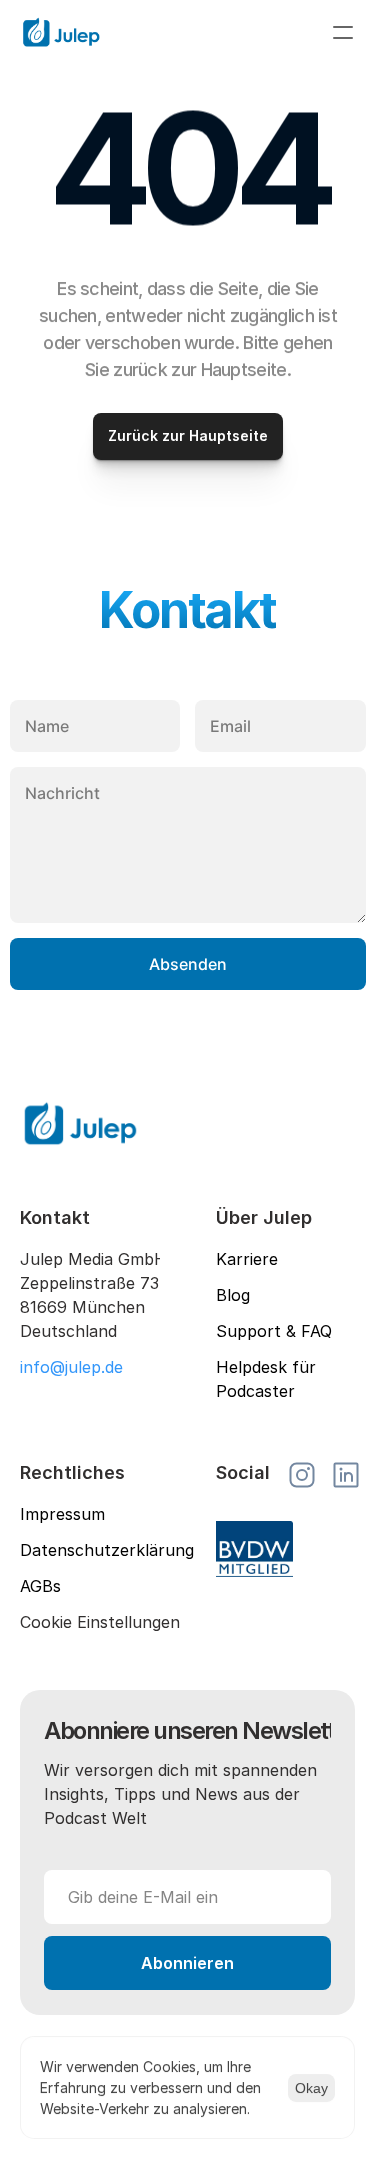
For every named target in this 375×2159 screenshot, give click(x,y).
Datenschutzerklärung (107, 1550)
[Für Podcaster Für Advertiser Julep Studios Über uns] (187, 32)
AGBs (40, 1586)
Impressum (62, 1514)
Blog (233, 1295)
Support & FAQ (274, 1331)
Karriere (247, 1259)
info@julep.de (71, 1367)
